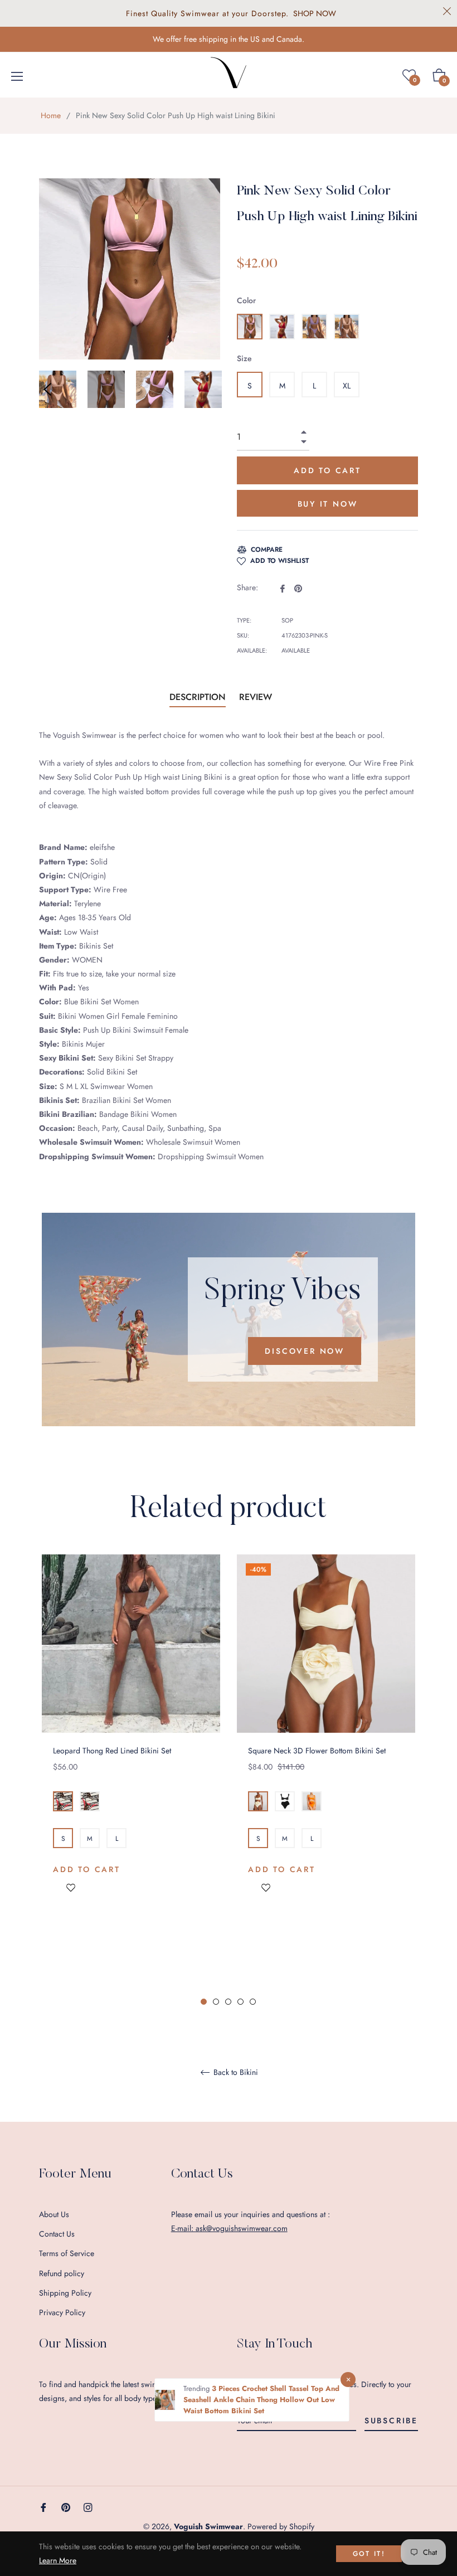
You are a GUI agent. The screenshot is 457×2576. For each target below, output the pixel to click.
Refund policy (62, 2273)
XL (347, 386)
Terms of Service (67, 2253)
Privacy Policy (62, 2312)
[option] (131, 1743)
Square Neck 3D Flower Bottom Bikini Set (317, 1751)
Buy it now (328, 504)
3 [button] (228, 2002)
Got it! (369, 2554)
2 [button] (216, 2002)
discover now (305, 1351)
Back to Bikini (235, 2073)
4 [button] (240, 2002)
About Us (54, 2214)
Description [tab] (198, 697)
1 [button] (204, 2002)
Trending (198, 2388)
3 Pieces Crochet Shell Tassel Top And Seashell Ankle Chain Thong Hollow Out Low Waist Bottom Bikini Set (261, 2400)
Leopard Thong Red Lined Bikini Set (112, 1751)
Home (51, 115)
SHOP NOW (315, 13)
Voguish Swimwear (208, 2526)
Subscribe (391, 2421)
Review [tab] (257, 697)
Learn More (58, 2560)
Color (246, 300)
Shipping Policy (65, 2293)
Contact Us (57, 2234)
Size (244, 358)
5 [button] (253, 2002)
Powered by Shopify (281, 2526)
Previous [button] (47, 390)
